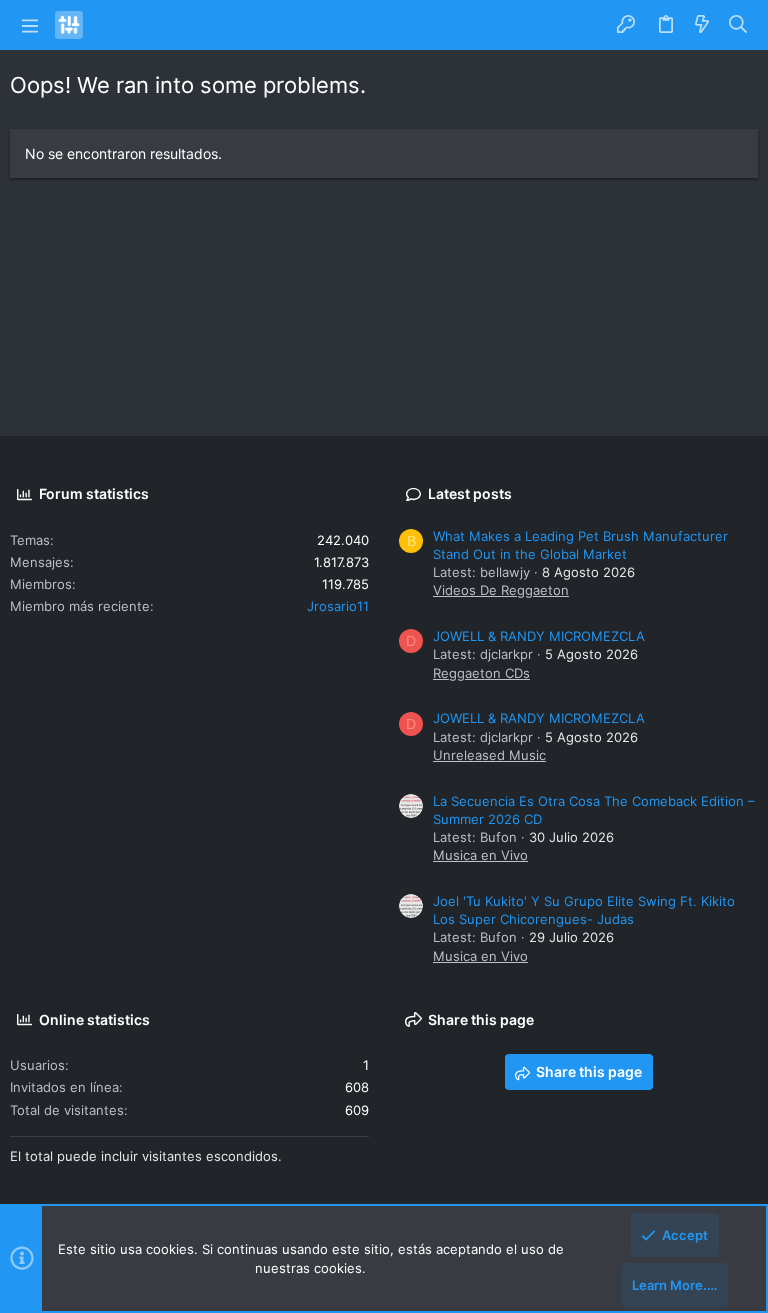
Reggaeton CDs (481, 673)
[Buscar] (738, 25)
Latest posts (470, 493)
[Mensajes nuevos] (702, 25)
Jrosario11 (338, 606)
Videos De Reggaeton (501, 590)
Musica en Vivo (480, 855)
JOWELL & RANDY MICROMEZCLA (539, 636)
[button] (30, 25)
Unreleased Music (489, 755)
